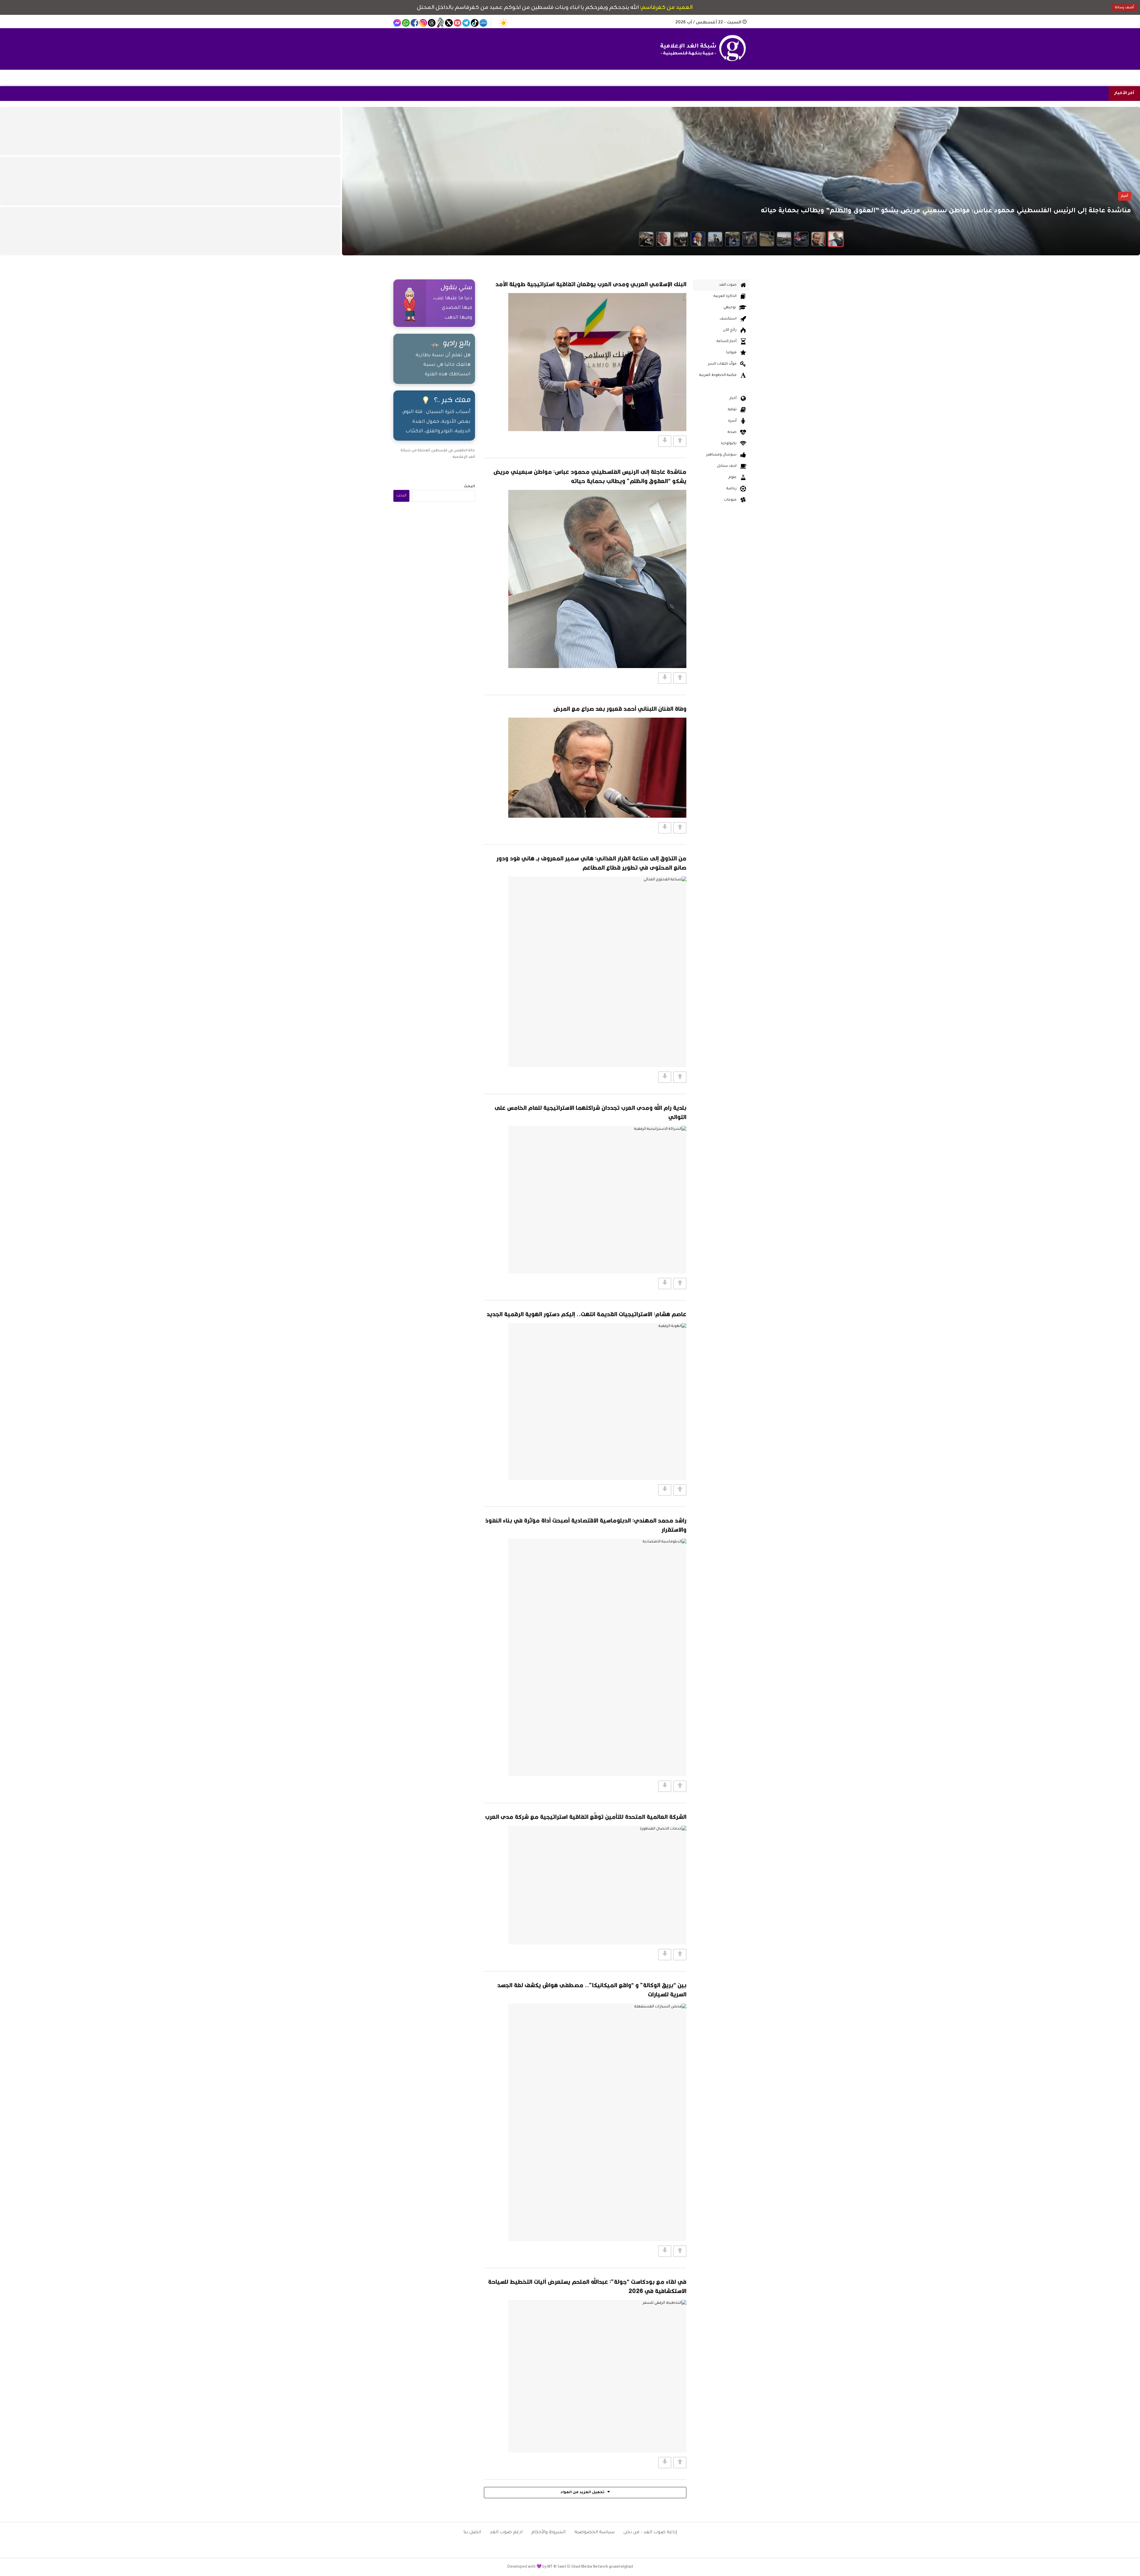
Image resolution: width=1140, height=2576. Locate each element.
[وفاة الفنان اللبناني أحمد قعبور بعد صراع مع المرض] (597, 768)
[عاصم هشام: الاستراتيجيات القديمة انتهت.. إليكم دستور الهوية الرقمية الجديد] (597, 1401)
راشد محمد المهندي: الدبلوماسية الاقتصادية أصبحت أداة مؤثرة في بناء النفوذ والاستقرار (586, 1525)
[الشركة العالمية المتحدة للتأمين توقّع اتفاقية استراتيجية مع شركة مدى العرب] (597, 1885)
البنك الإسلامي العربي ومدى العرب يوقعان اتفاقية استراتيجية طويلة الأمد (591, 284)
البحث (469, 487)
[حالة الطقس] (503, 23)
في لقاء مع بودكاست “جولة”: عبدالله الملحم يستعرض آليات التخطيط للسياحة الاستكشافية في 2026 (587, 2286)
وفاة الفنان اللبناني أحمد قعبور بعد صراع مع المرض (620, 709)
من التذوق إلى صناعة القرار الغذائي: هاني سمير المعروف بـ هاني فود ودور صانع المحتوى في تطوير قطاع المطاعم (591, 863)
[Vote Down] (665, 441)
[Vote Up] (680, 441)
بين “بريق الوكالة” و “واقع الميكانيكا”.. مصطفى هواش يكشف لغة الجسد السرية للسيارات (592, 1990)
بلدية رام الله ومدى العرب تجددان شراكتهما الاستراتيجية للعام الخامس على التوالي (590, 1112)
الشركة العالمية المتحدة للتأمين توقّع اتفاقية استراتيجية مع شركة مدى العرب (586, 1817)
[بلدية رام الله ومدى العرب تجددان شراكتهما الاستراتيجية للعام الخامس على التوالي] (597, 1200)
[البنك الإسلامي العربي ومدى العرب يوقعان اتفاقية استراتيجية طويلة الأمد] (597, 362)
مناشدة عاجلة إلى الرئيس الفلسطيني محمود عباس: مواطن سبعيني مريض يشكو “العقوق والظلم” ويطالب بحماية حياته (590, 476)
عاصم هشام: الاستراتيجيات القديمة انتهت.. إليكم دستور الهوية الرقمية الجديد (586, 1314)
